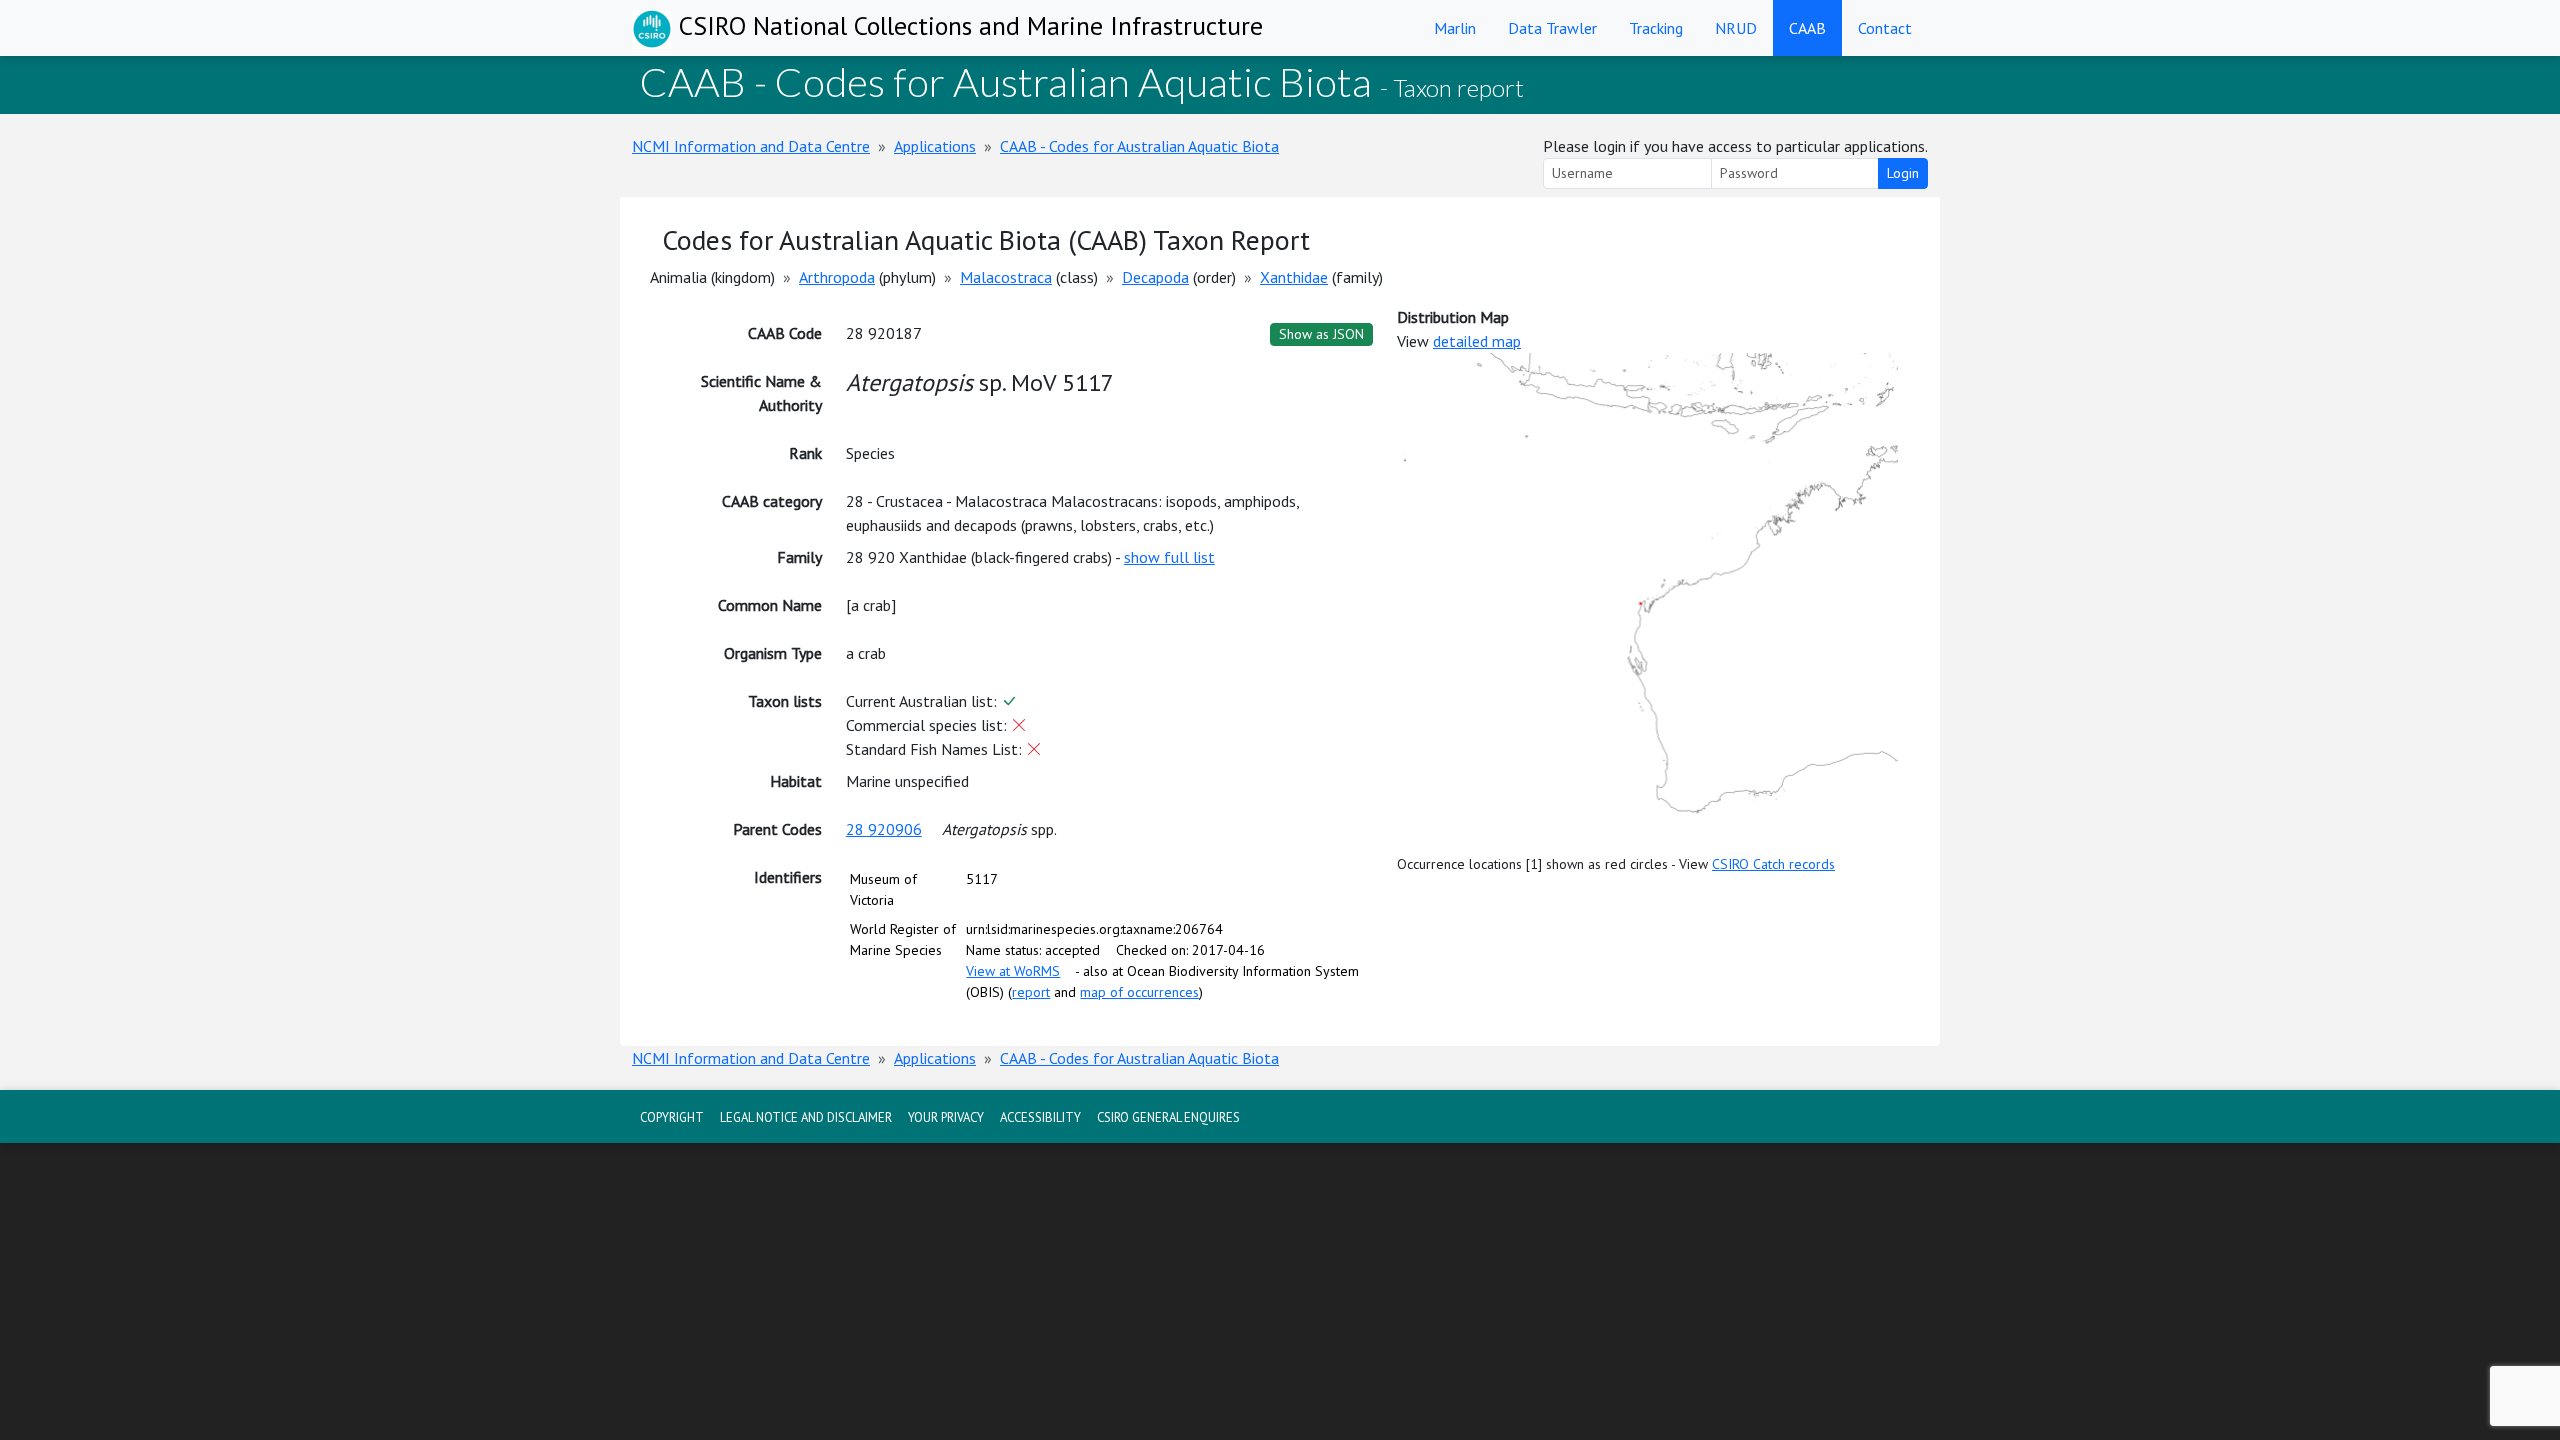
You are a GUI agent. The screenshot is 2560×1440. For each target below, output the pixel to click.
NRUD (1736, 28)
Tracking (1656, 28)
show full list (1169, 557)
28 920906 (884, 829)
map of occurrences (1139, 992)
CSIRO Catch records (1773, 864)
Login (1903, 173)
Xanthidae (1294, 277)
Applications (935, 146)
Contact (1885, 28)
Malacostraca (1006, 277)
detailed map (1477, 341)
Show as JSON (1321, 334)
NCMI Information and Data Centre (751, 146)
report (1031, 992)
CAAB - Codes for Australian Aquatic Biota (1139, 146)
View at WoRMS (1013, 971)
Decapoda (1155, 277)
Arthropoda (837, 277)
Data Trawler (1552, 28)
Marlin (1455, 28)
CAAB (1807, 28)
